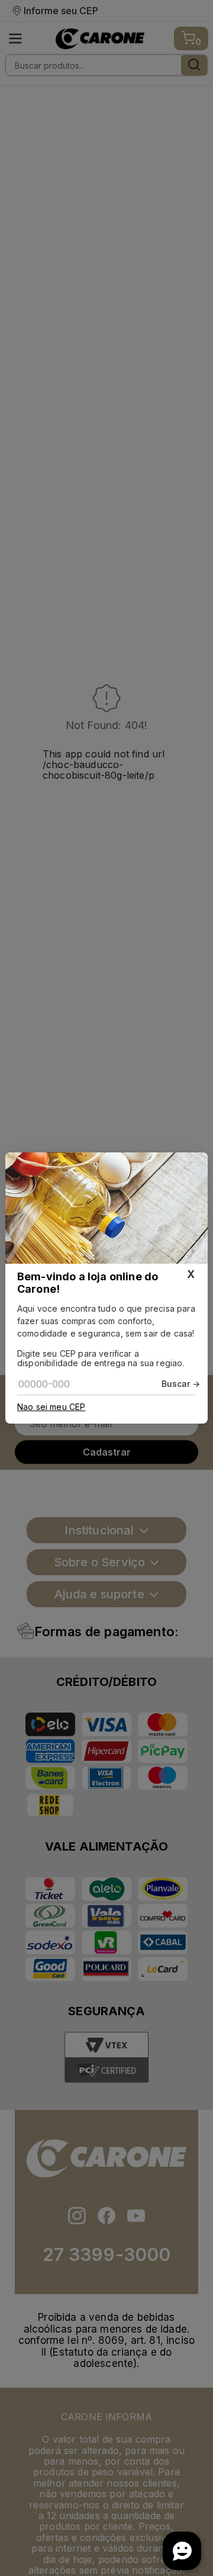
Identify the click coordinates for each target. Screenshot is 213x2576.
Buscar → (181, 1384)
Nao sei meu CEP (51, 1407)
